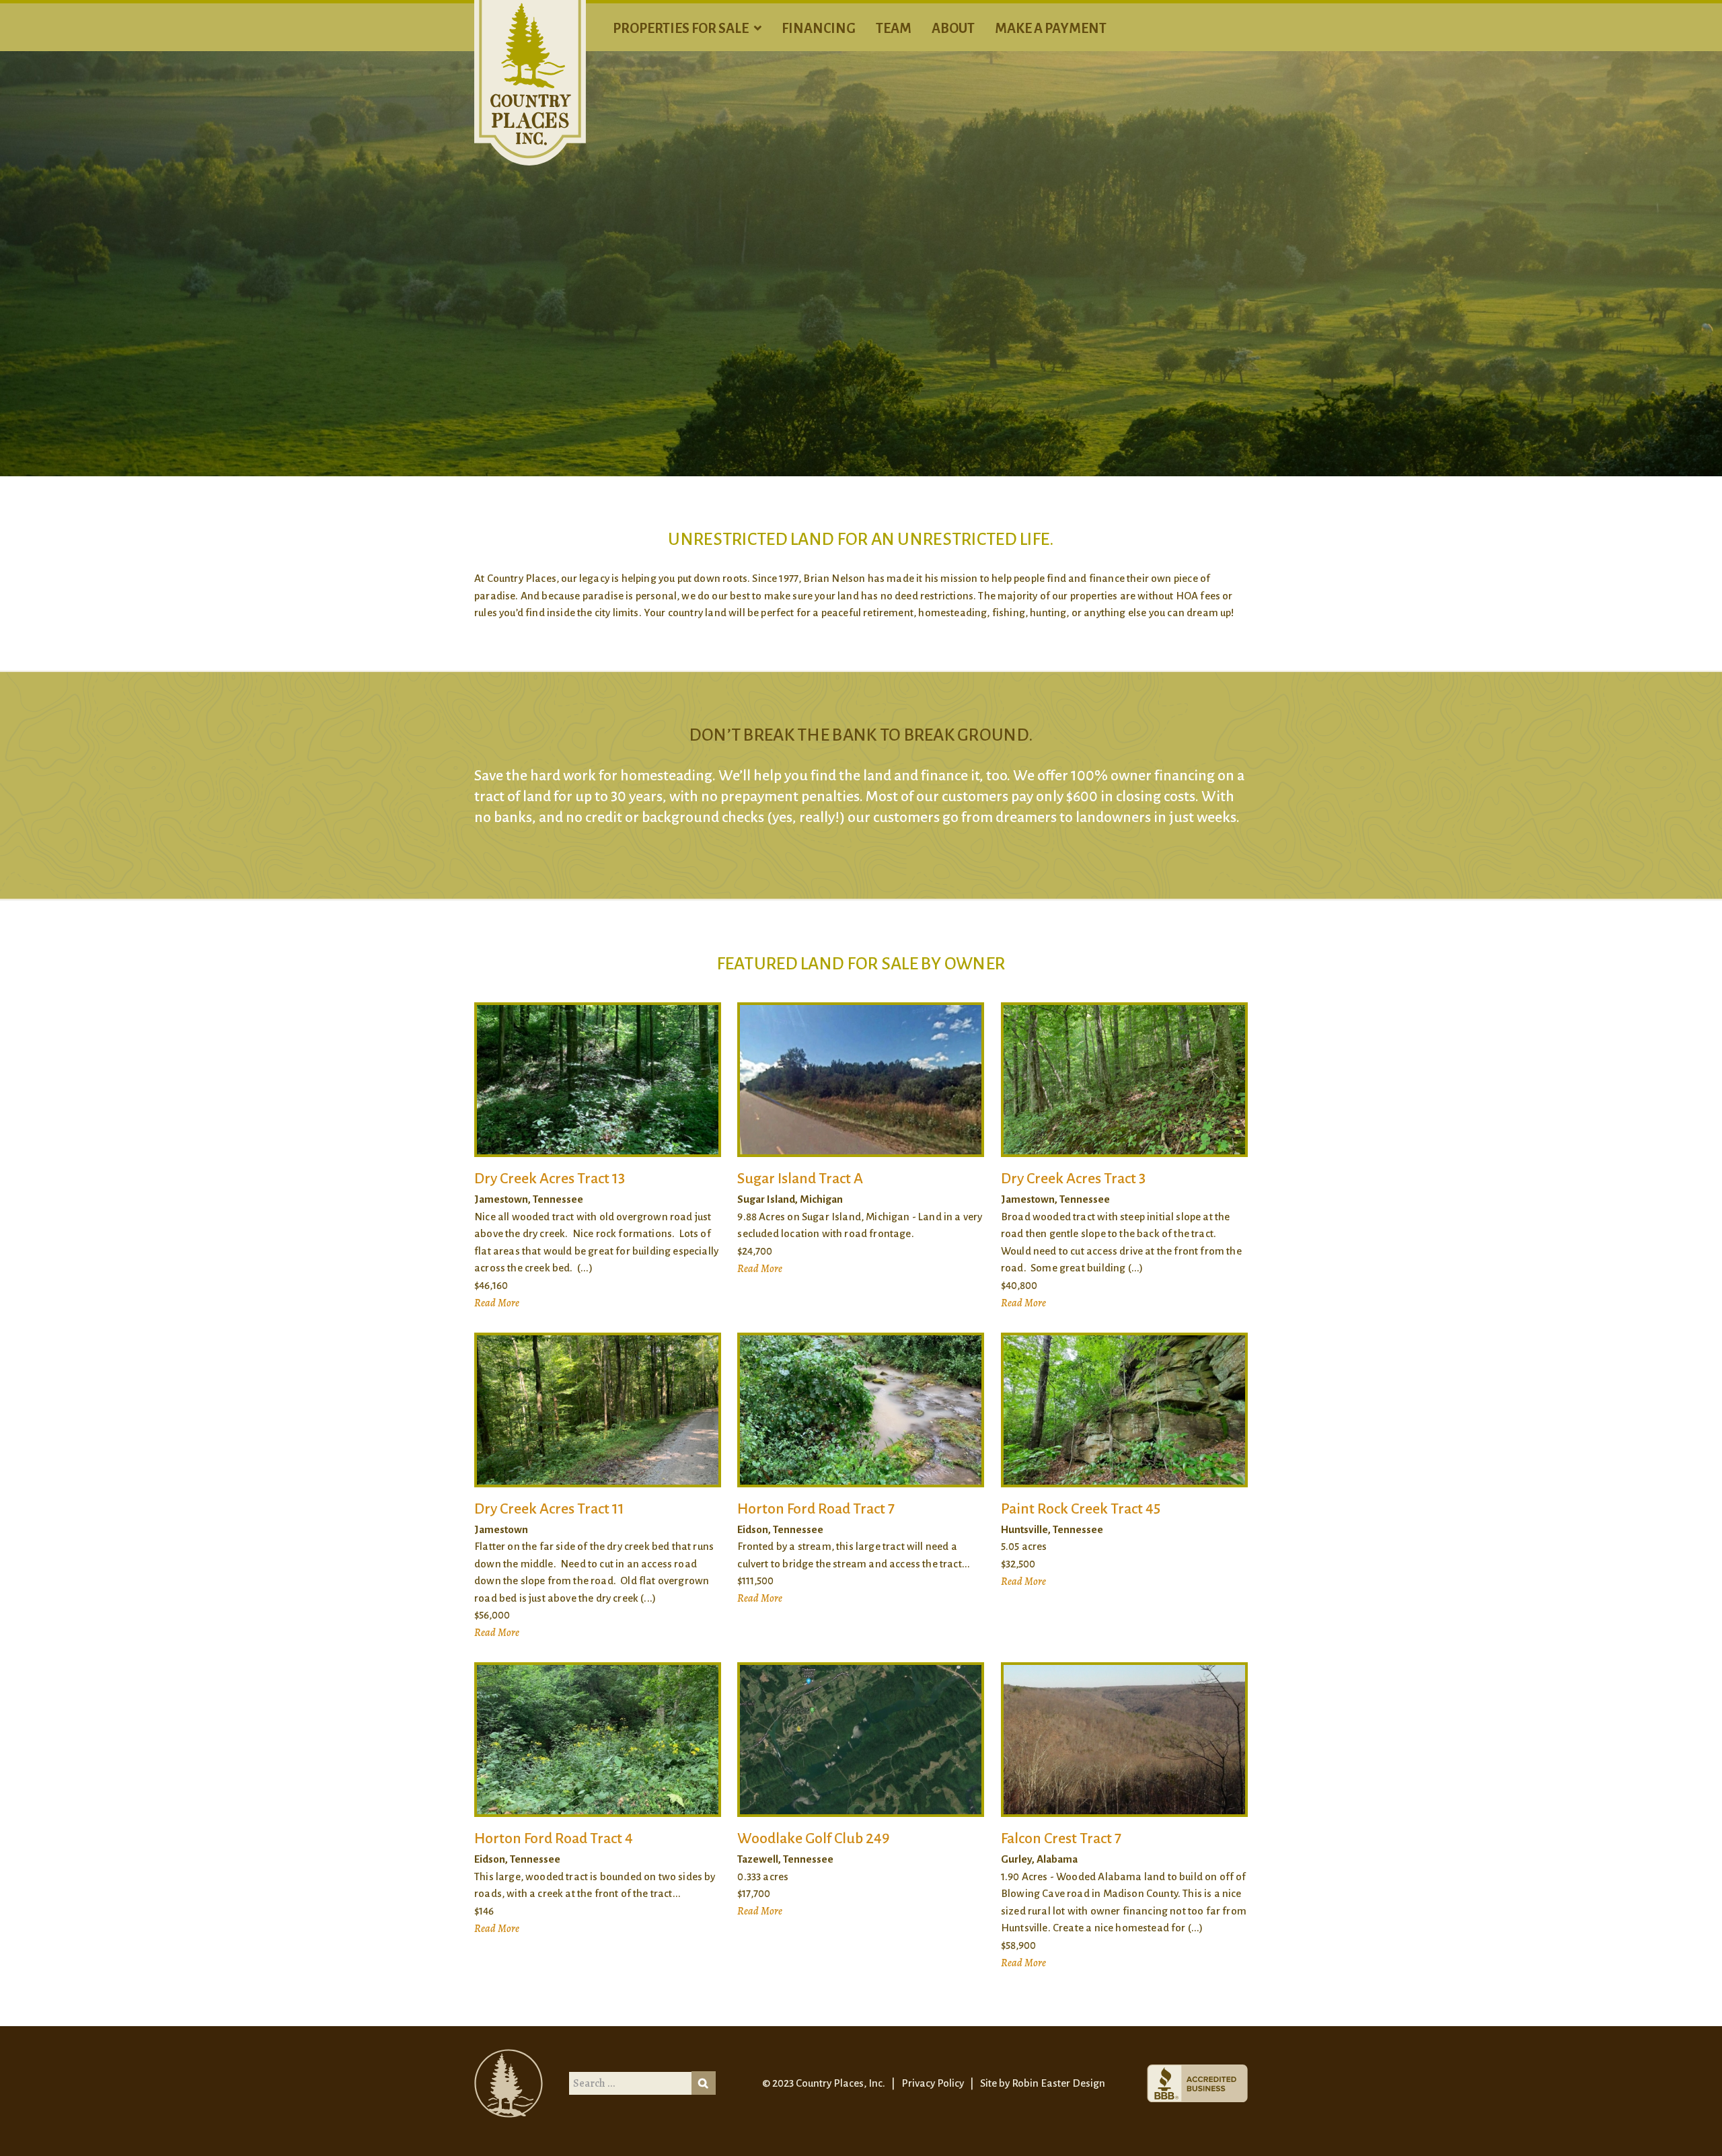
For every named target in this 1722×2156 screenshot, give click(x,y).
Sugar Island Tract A (800, 1179)
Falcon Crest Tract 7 (1061, 1838)
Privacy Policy (933, 2083)
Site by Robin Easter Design (1043, 2083)
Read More (497, 1303)
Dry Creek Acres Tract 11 (549, 1509)
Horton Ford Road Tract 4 (554, 1838)
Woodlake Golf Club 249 (813, 1838)
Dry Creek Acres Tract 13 (550, 1179)
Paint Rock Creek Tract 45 (1081, 1509)
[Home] (530, 82)
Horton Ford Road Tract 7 (816, 1509)
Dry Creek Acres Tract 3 (1073, 1179)
